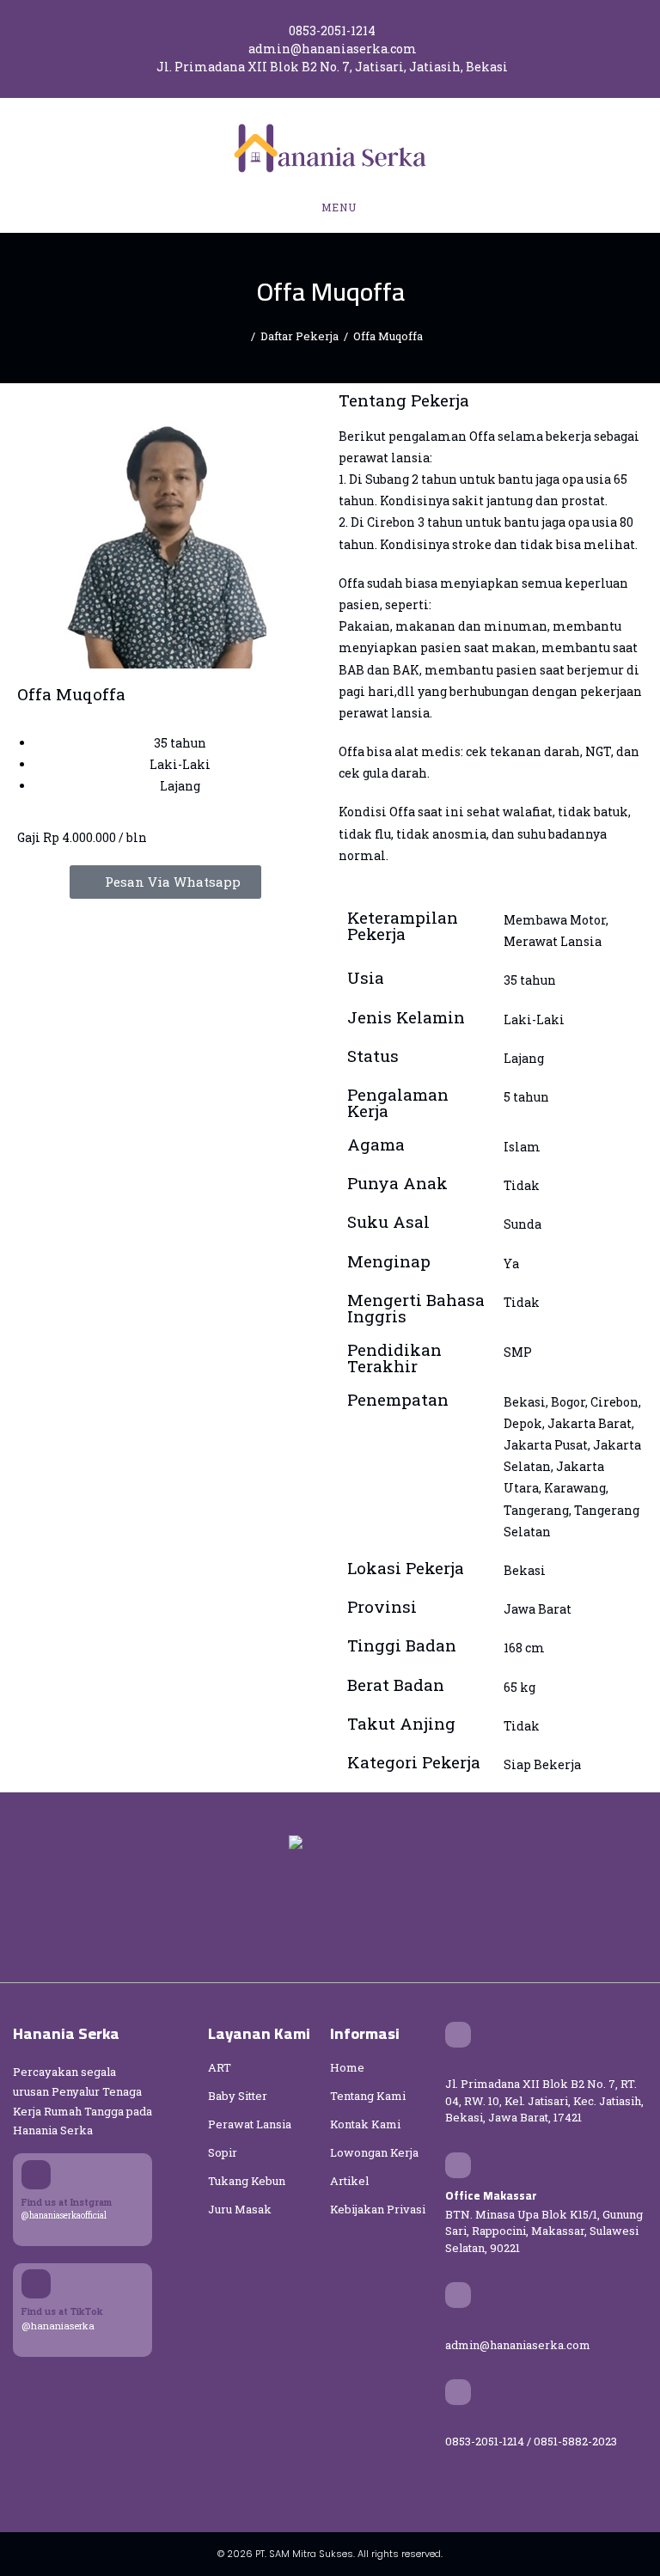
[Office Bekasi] (458, 2035)
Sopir (223, 2152)
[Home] (241, 336)
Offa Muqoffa (388, 336)
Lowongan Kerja (374, 2152)
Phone (463, 2422)
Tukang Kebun (247, 2181)
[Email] (458, 2295)
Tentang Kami (368, 2096)
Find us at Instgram (67, 2202)
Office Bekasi (483, 2065)
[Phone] (458, 2392)
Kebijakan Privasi (378, 2209)
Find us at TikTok (62, 2311)
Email (461, 2326)
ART (220, 2067)
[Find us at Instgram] (36, 2175)
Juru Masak (240, 2209)
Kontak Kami (365, 2124)
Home (347, 2067)
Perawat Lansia (250, 2124)
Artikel (349, 2181)
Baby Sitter (238, 2096)
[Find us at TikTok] (36, 2284)
